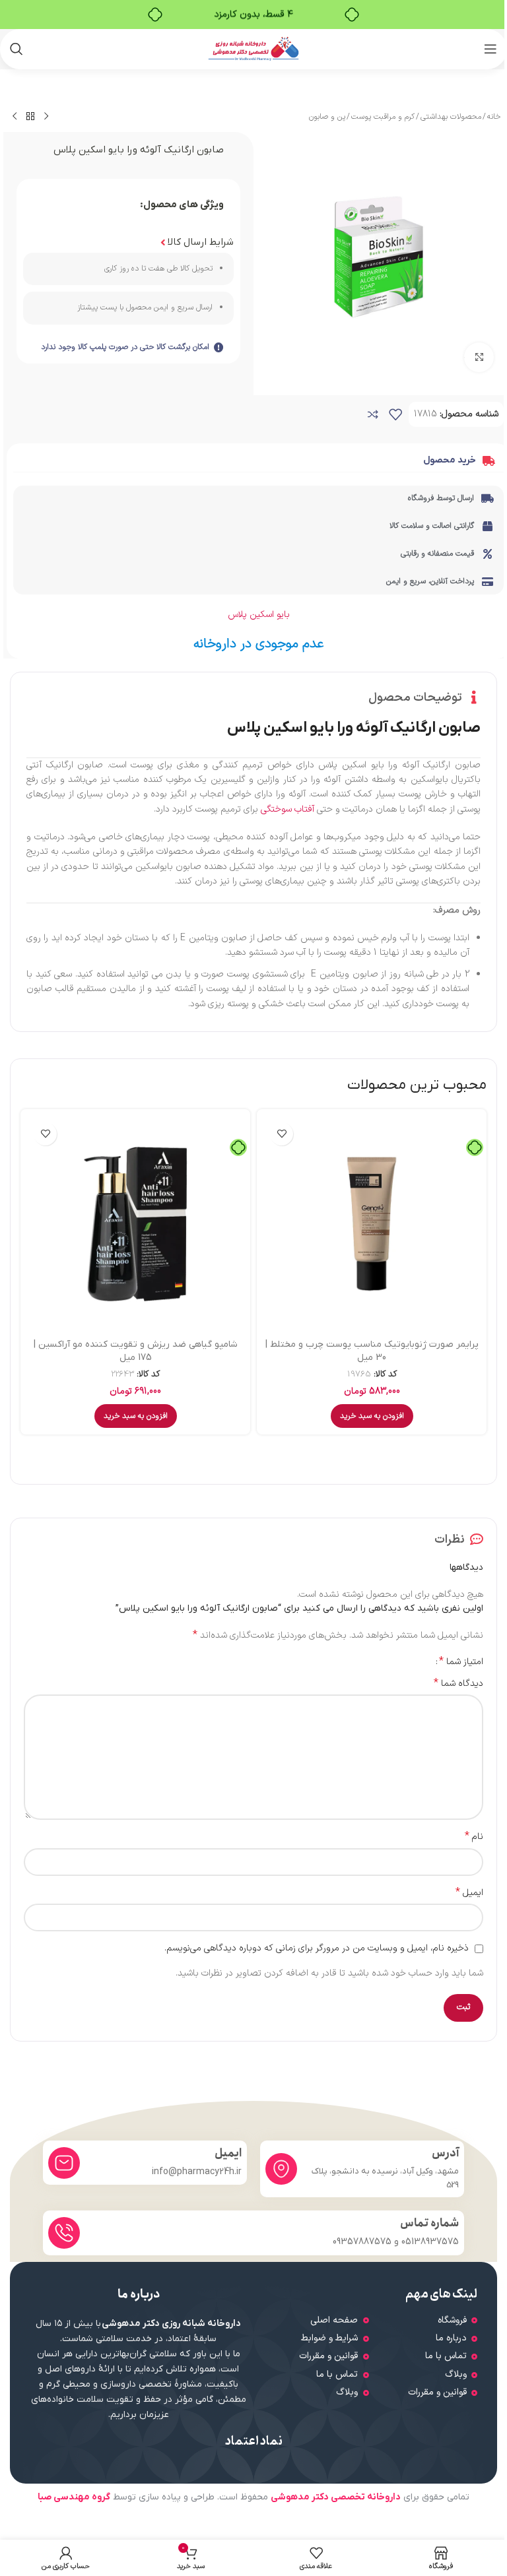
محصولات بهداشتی (451, 117)
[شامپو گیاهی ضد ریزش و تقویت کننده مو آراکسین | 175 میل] (135, 1224)
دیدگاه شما (458, 1684)
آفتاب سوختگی (287, 809)
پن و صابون (327, 117)
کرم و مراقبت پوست (383, 117)
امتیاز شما (461, 1661)
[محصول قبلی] (46, 117)
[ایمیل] (64, 2163)
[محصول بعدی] (15, 117)
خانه (494, 117)
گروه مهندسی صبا (74, 2497)
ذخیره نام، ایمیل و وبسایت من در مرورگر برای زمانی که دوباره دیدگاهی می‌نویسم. (317, 1948)
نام (474, 1837)
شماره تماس (429, 2223)
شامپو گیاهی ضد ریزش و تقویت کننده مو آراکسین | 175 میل (136, 1351)
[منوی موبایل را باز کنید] (490, 49)
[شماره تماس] (64, 2233)
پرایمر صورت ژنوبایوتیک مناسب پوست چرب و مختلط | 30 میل (372, 1351)
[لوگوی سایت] (254, 48)
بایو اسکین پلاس (259, 615)
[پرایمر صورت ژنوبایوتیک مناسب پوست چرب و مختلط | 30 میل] (372, 1224)
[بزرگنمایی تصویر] (479, 357)
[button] (372, 1416)
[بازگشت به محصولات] (30, 117)
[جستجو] (17, 49)
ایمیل (469, 1893)
